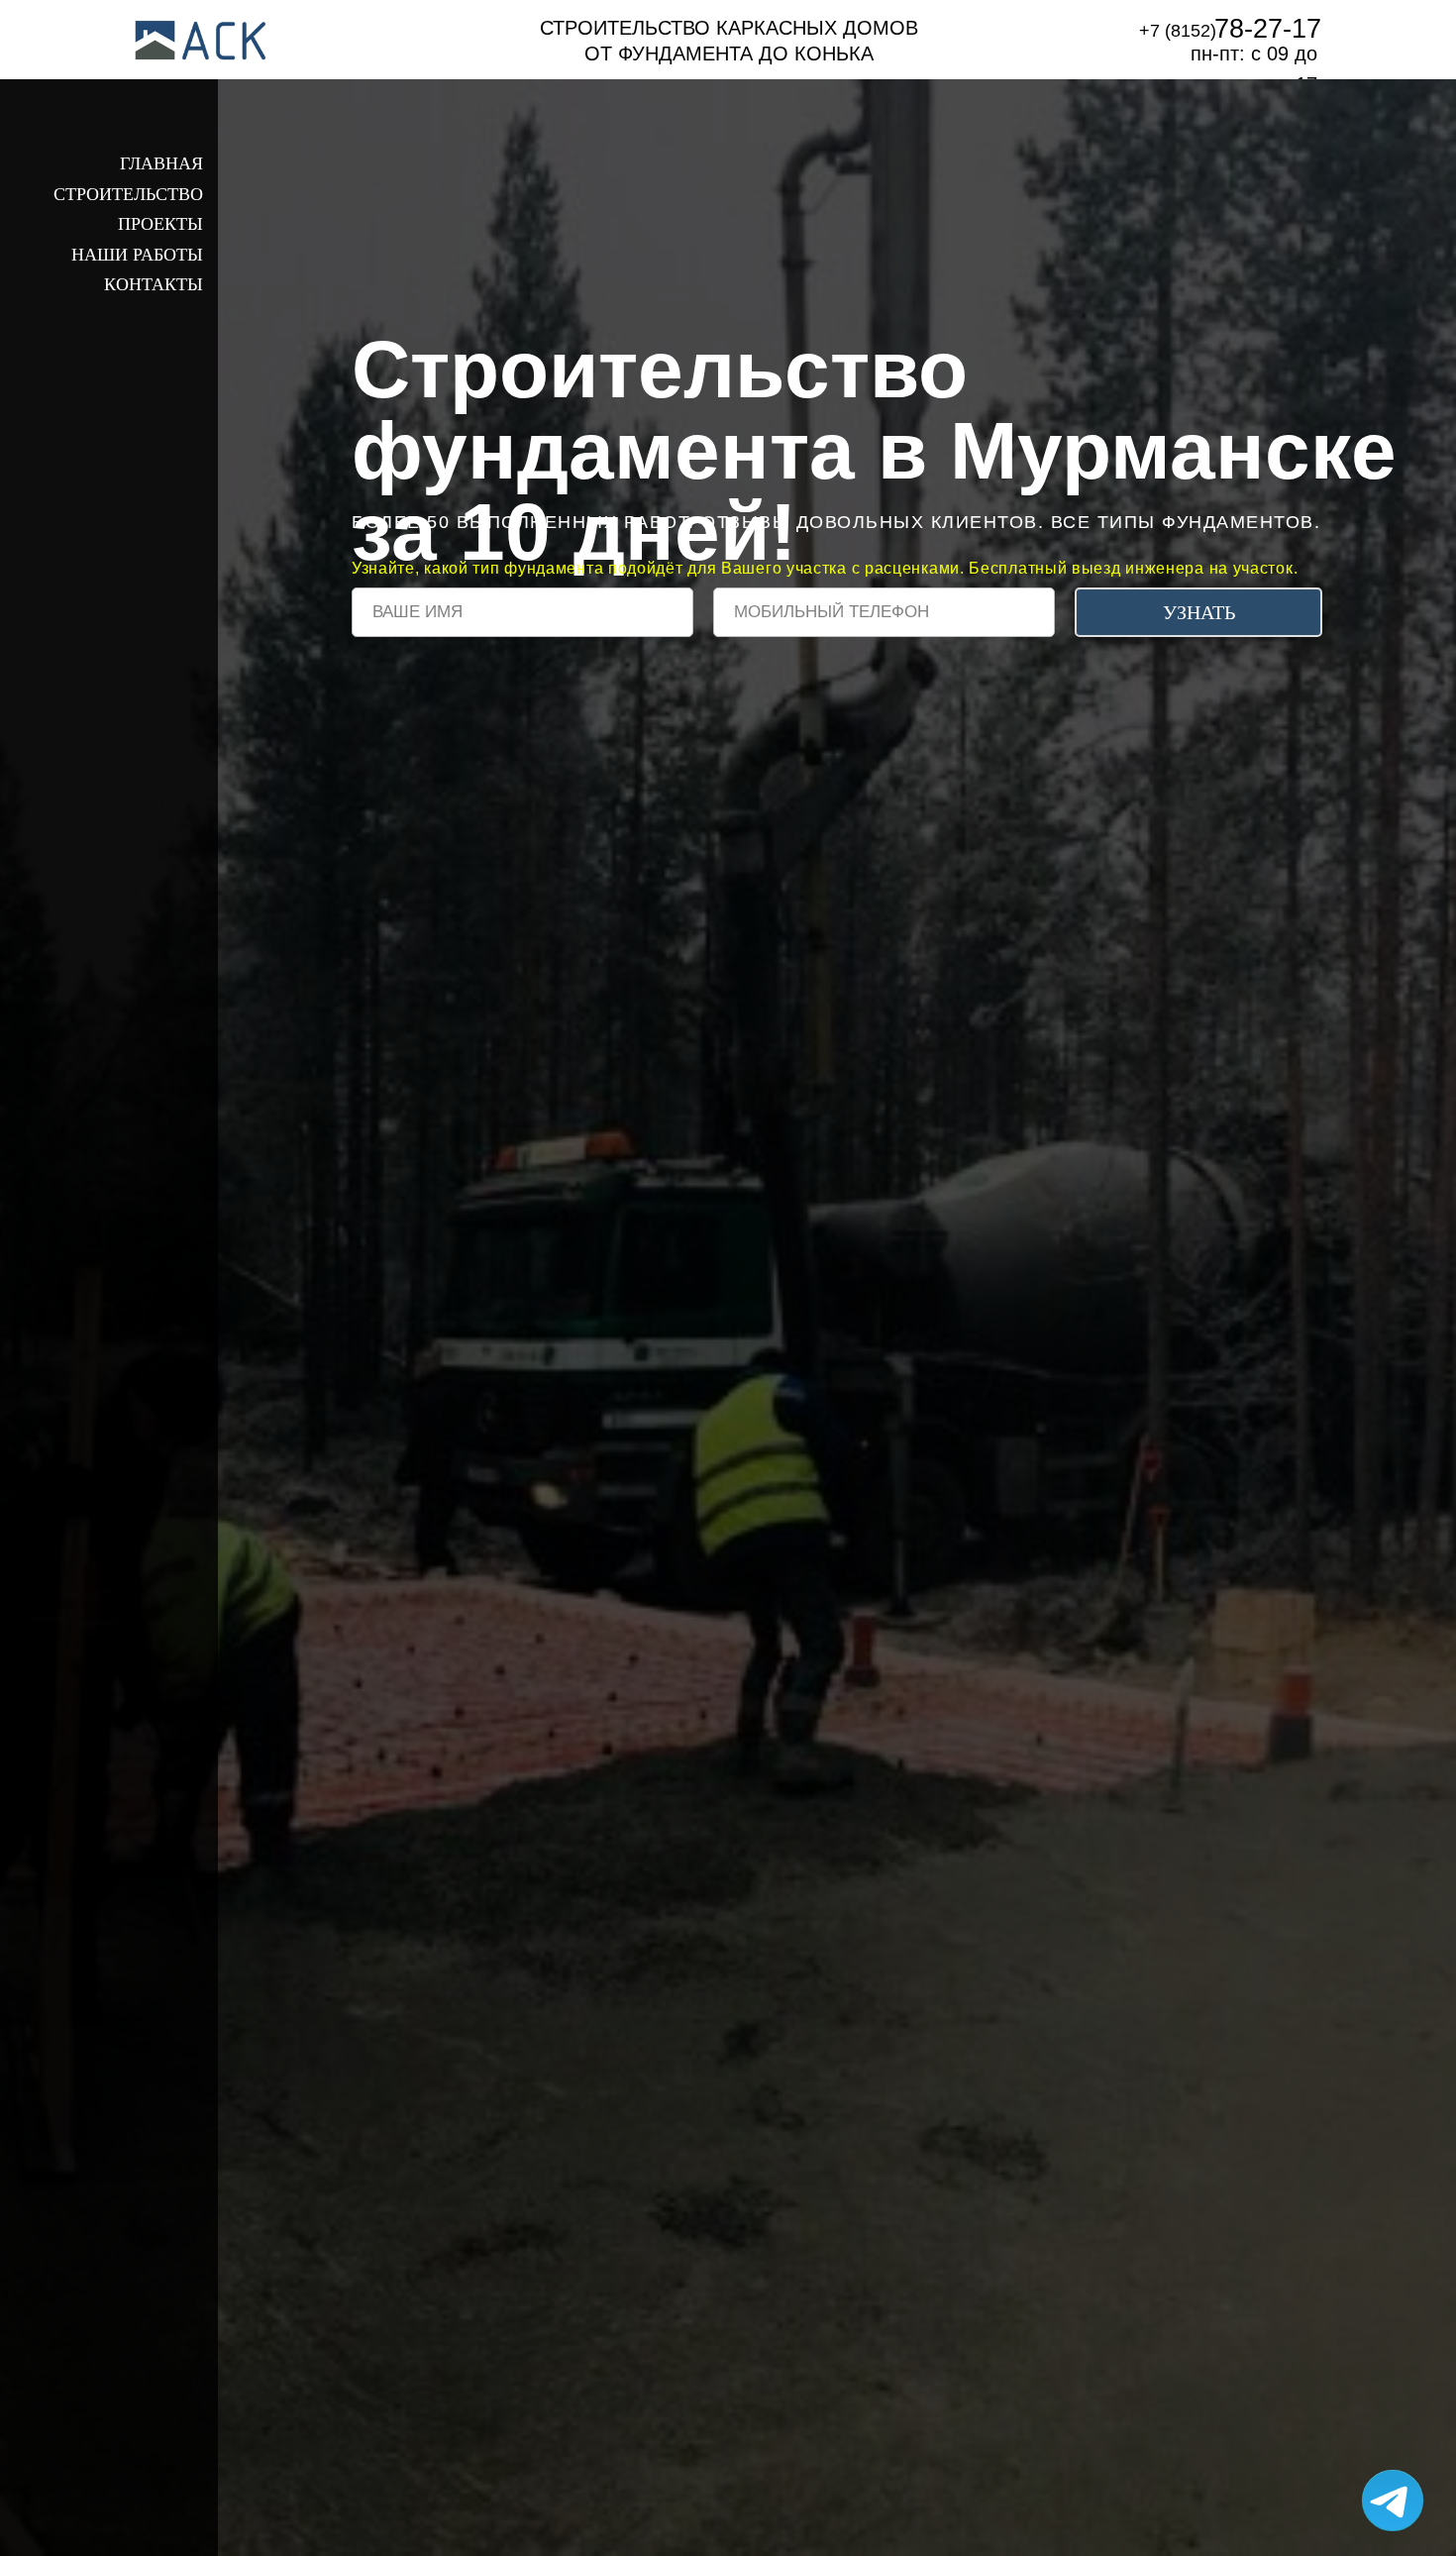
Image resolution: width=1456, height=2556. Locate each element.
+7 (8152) (1178, 31)
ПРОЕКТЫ (160, 224)
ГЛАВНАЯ (161, 163)
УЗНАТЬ (1199, 612)
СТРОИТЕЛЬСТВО (128, 194)
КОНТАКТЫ (154, 284)
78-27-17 (1268, 29)
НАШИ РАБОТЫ (137, 255)
